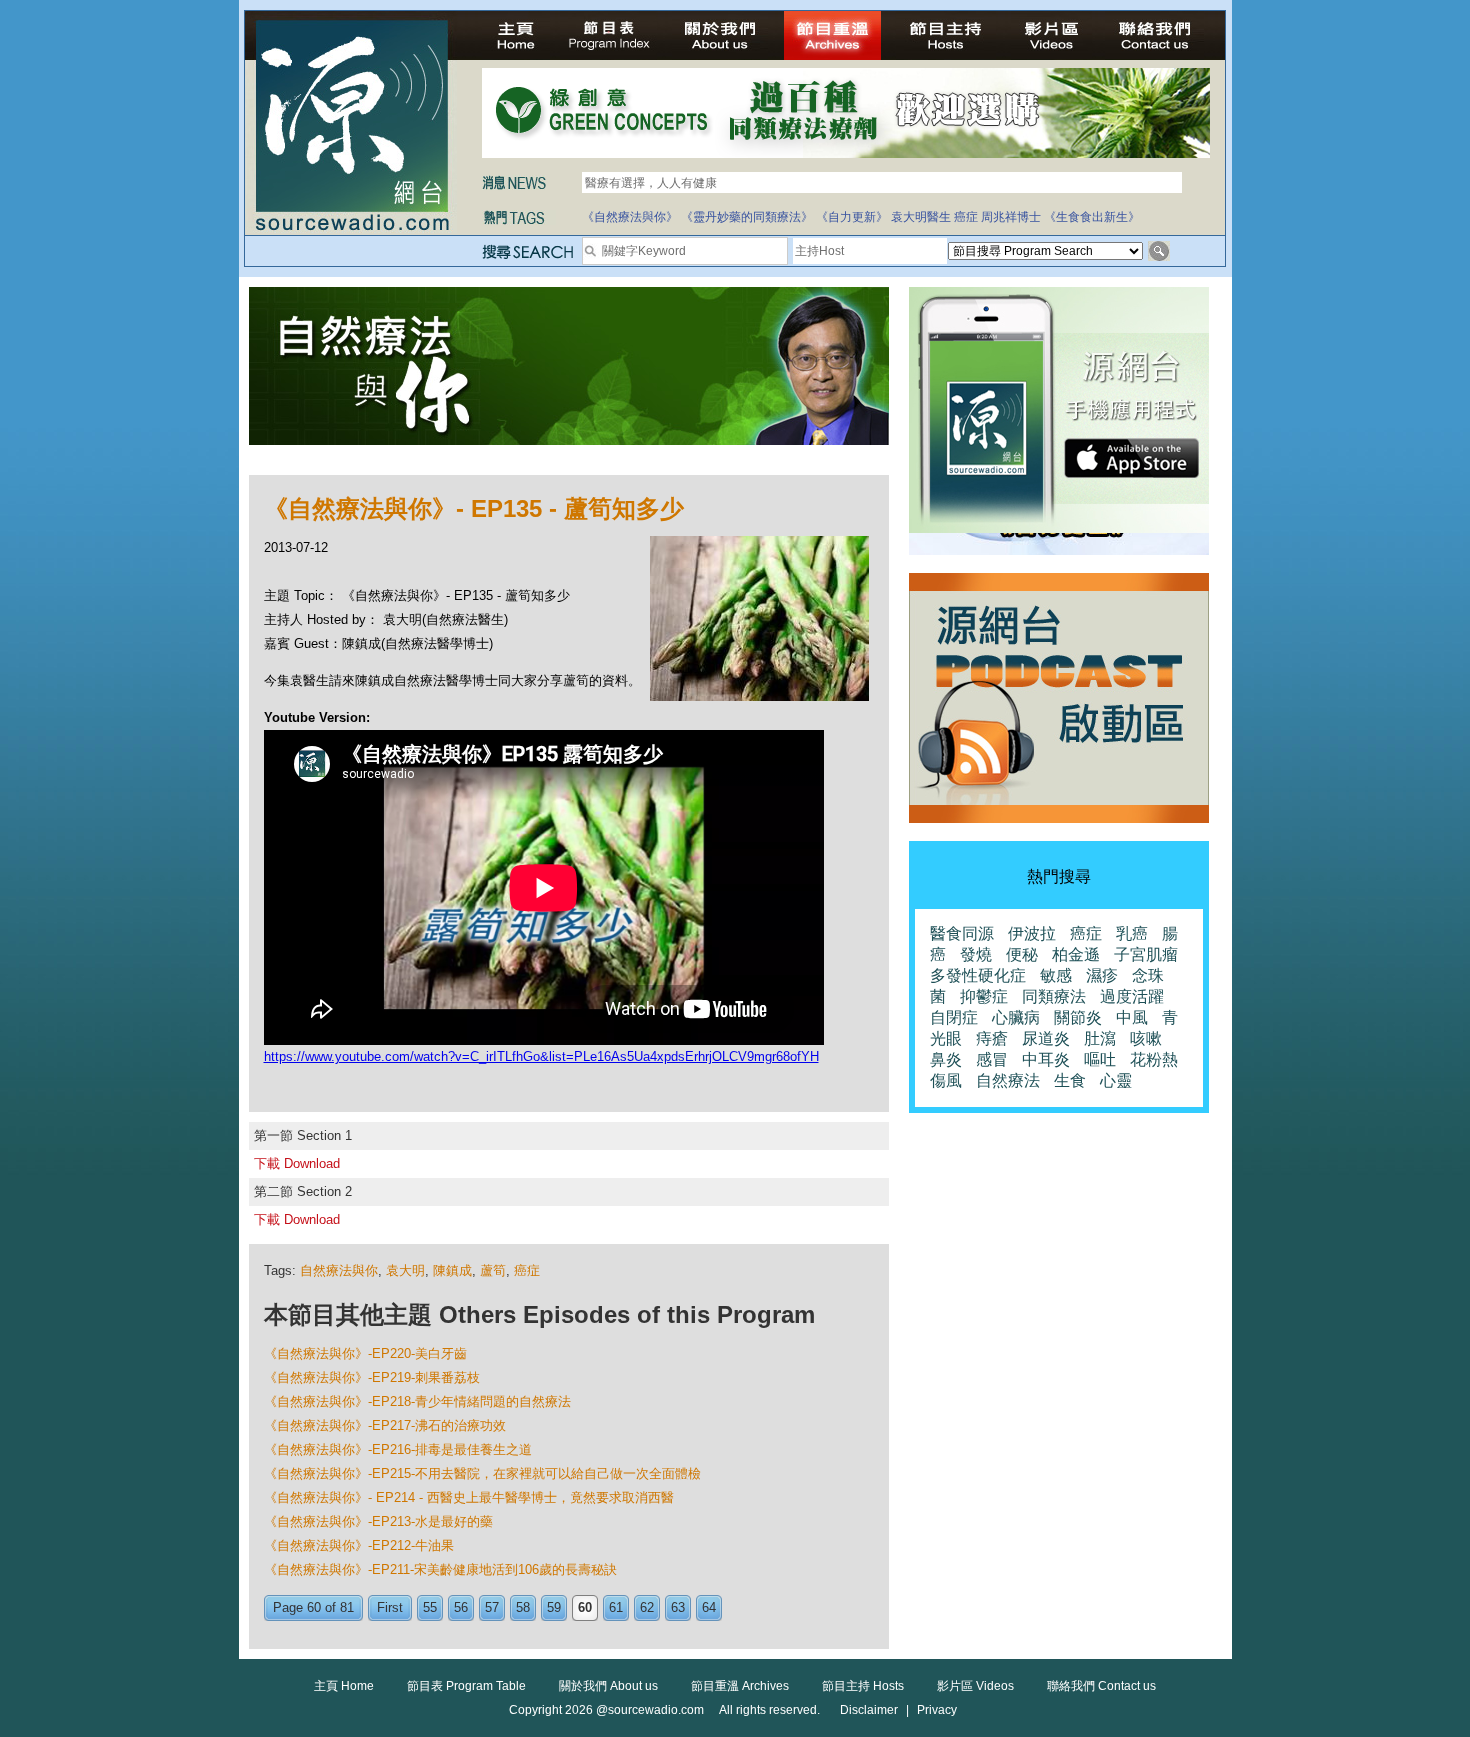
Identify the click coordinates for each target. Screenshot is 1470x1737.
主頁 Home (344, 1686)
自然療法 (1008, 1080)
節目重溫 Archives (740, 1686)
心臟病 (1016, 1017)
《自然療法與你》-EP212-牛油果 (359, 1545)
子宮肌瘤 (1146, 954)
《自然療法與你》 (630, 217)
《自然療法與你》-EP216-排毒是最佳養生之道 (398, 1449)
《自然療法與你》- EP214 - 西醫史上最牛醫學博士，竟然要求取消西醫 (469, 1497)
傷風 (946, 1080)
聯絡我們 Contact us (1101, 1686)
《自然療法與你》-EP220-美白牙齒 (365, 1353)
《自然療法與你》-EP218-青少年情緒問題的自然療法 (417, 1401)
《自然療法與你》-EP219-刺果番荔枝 (372, 1377)
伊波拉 (1032, 933)
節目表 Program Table (466, 1686)
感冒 (992, 1059)
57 (492, 1607)
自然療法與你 (339, 1270)
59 (554, 1607)
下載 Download (297, 1163)
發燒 (976, 954)
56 (461, 1607)
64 (709, 1607)
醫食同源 (962, 933)
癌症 (966, 217)
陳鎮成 (452, 1270)
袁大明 (405, 1270)
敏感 (1056, 975)
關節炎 (1078, 1017)
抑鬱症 (984, 996)
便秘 (1022, 954)
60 (585, 1607)
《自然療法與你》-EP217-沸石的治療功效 (385, 1425)
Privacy (937, 1710)
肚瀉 (1100, 1038)
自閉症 (954, 1017)
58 (523, 1607)
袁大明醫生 (921, 217)
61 (616, 1607)
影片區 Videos (975, 1686)
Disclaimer (869, 1710)
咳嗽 (1146, 1038)
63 (678, 1607)
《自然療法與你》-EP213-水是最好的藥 (378, 1521)
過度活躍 (1132, 996)
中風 (1132, 1017)
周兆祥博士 (1011, 217)
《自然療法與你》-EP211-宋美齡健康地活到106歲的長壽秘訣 (440, 1569)
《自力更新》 (852, 217)
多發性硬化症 (978, 975)
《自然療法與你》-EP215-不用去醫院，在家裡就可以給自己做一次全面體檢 (482, 1473)
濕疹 (1102, 975)
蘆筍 (493, 1270)
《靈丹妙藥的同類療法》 (747, 217)
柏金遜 (1076, 954)
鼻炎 (946, 1059)
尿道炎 (1046, 1038)
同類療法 (1054, 996)
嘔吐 (1100, 1059)
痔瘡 (992, 1038)
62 (647, 1607)
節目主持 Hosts (863, 1686)
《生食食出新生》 (1092, 217)
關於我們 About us (608, 1686)
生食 (1070, 1080)
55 (430, 1607)
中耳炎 (1046, 1059)
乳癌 (1132, 933)
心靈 (1116, 1080)
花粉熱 (1154, 1059)
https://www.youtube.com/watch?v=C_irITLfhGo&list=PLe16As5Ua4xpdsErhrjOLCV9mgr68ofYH (541, 1056)
